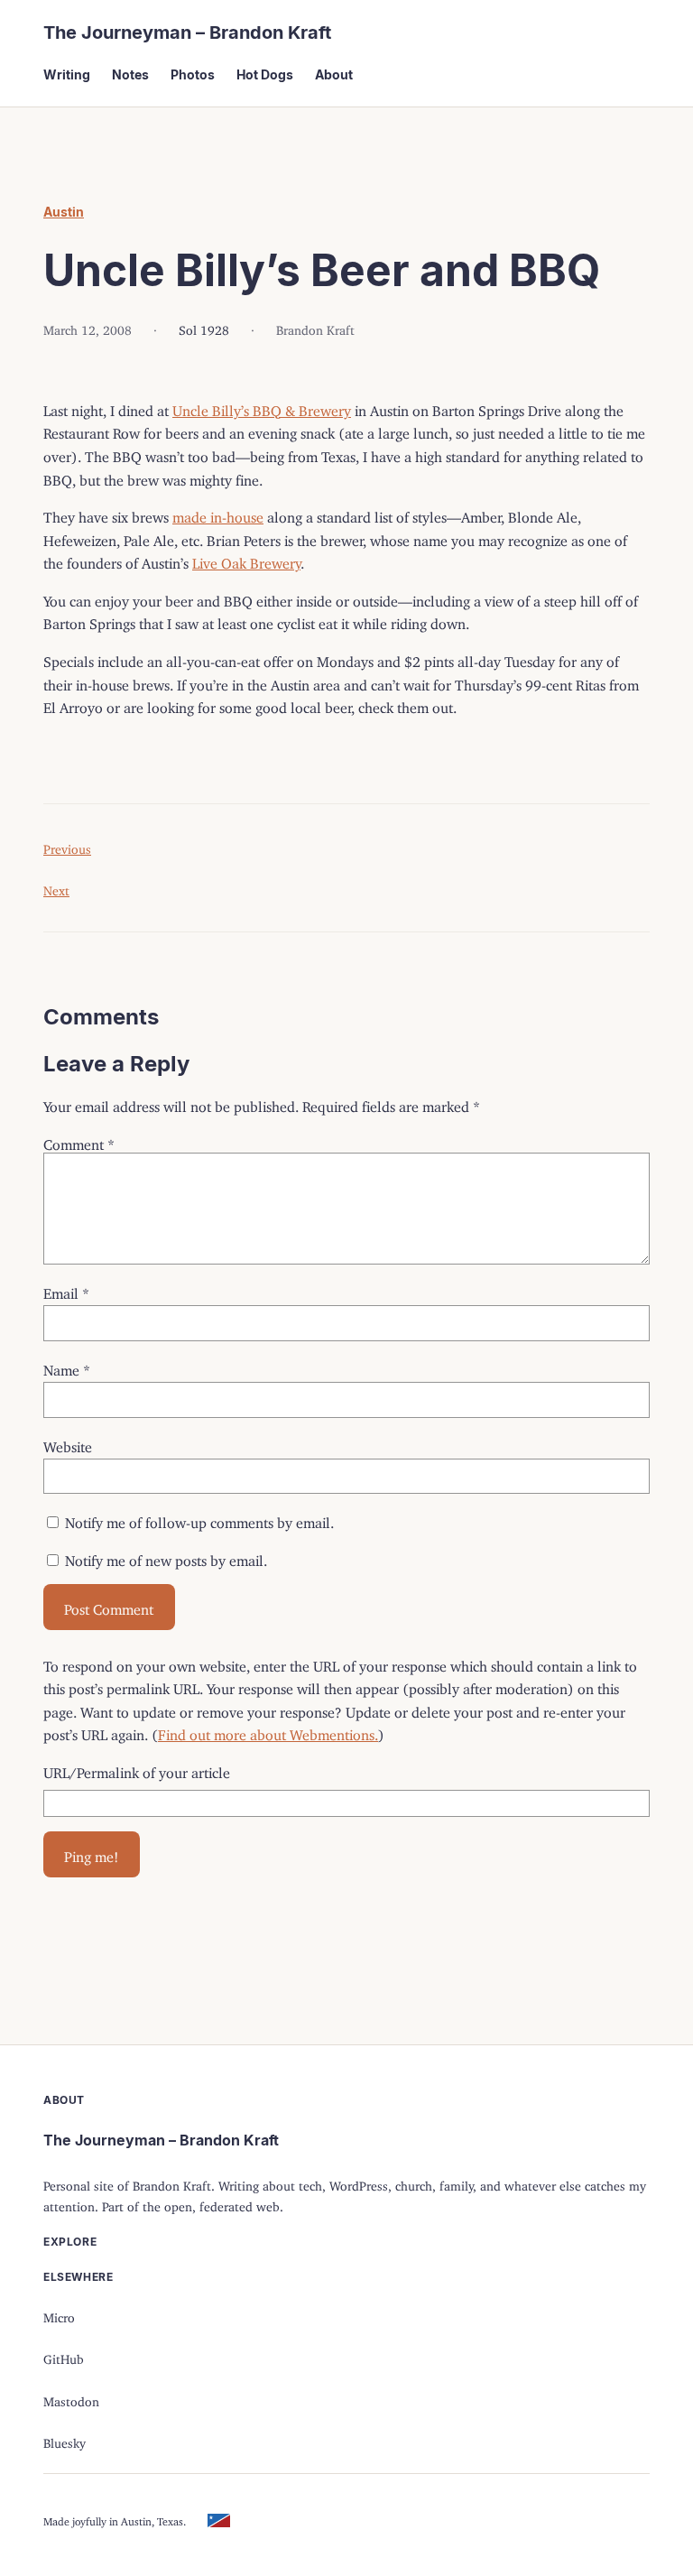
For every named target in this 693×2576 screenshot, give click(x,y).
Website (68, 1443)
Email (66, 1290)
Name (67, 1367)
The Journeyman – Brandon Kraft (187, 32)
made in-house (218, 514)
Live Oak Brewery (246, 560)
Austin (64, 212)
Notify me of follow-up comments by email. (199, 1519)
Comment (79, 1141)
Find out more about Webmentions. (268, 1731)
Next (56, 888)
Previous (67, 846)
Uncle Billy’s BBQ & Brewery (262, 407)
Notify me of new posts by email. (166, 1557)
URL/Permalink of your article (137, 1769)
